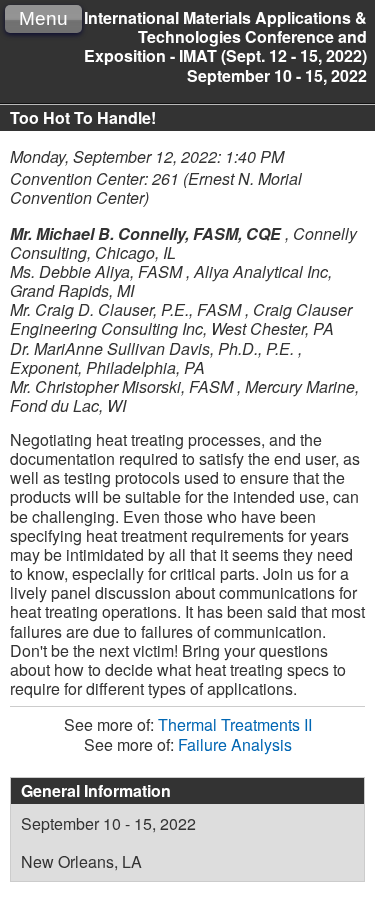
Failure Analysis (235, 744)
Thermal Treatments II (235, 724)
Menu (43, 18)
